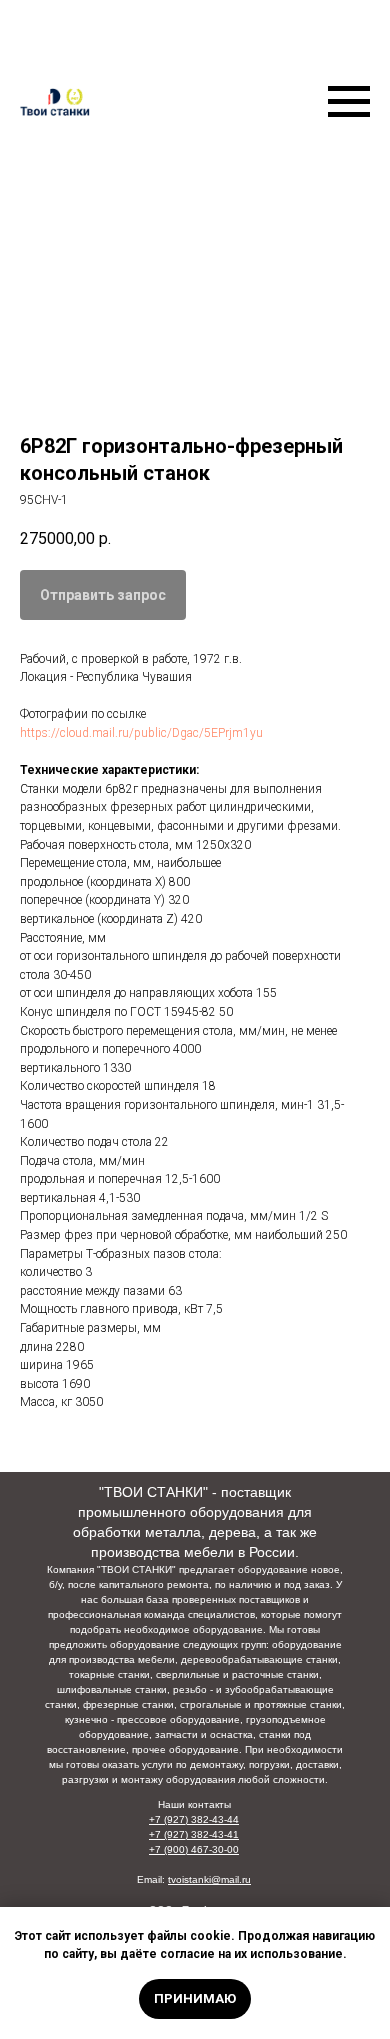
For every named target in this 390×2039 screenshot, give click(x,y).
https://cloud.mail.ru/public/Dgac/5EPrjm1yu (141, 733)
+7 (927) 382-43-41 (194, 1834)
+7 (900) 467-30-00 (194, 1849)
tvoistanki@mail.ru (209, 1879)
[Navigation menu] (349, 102)
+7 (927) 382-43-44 (194, 1819)
